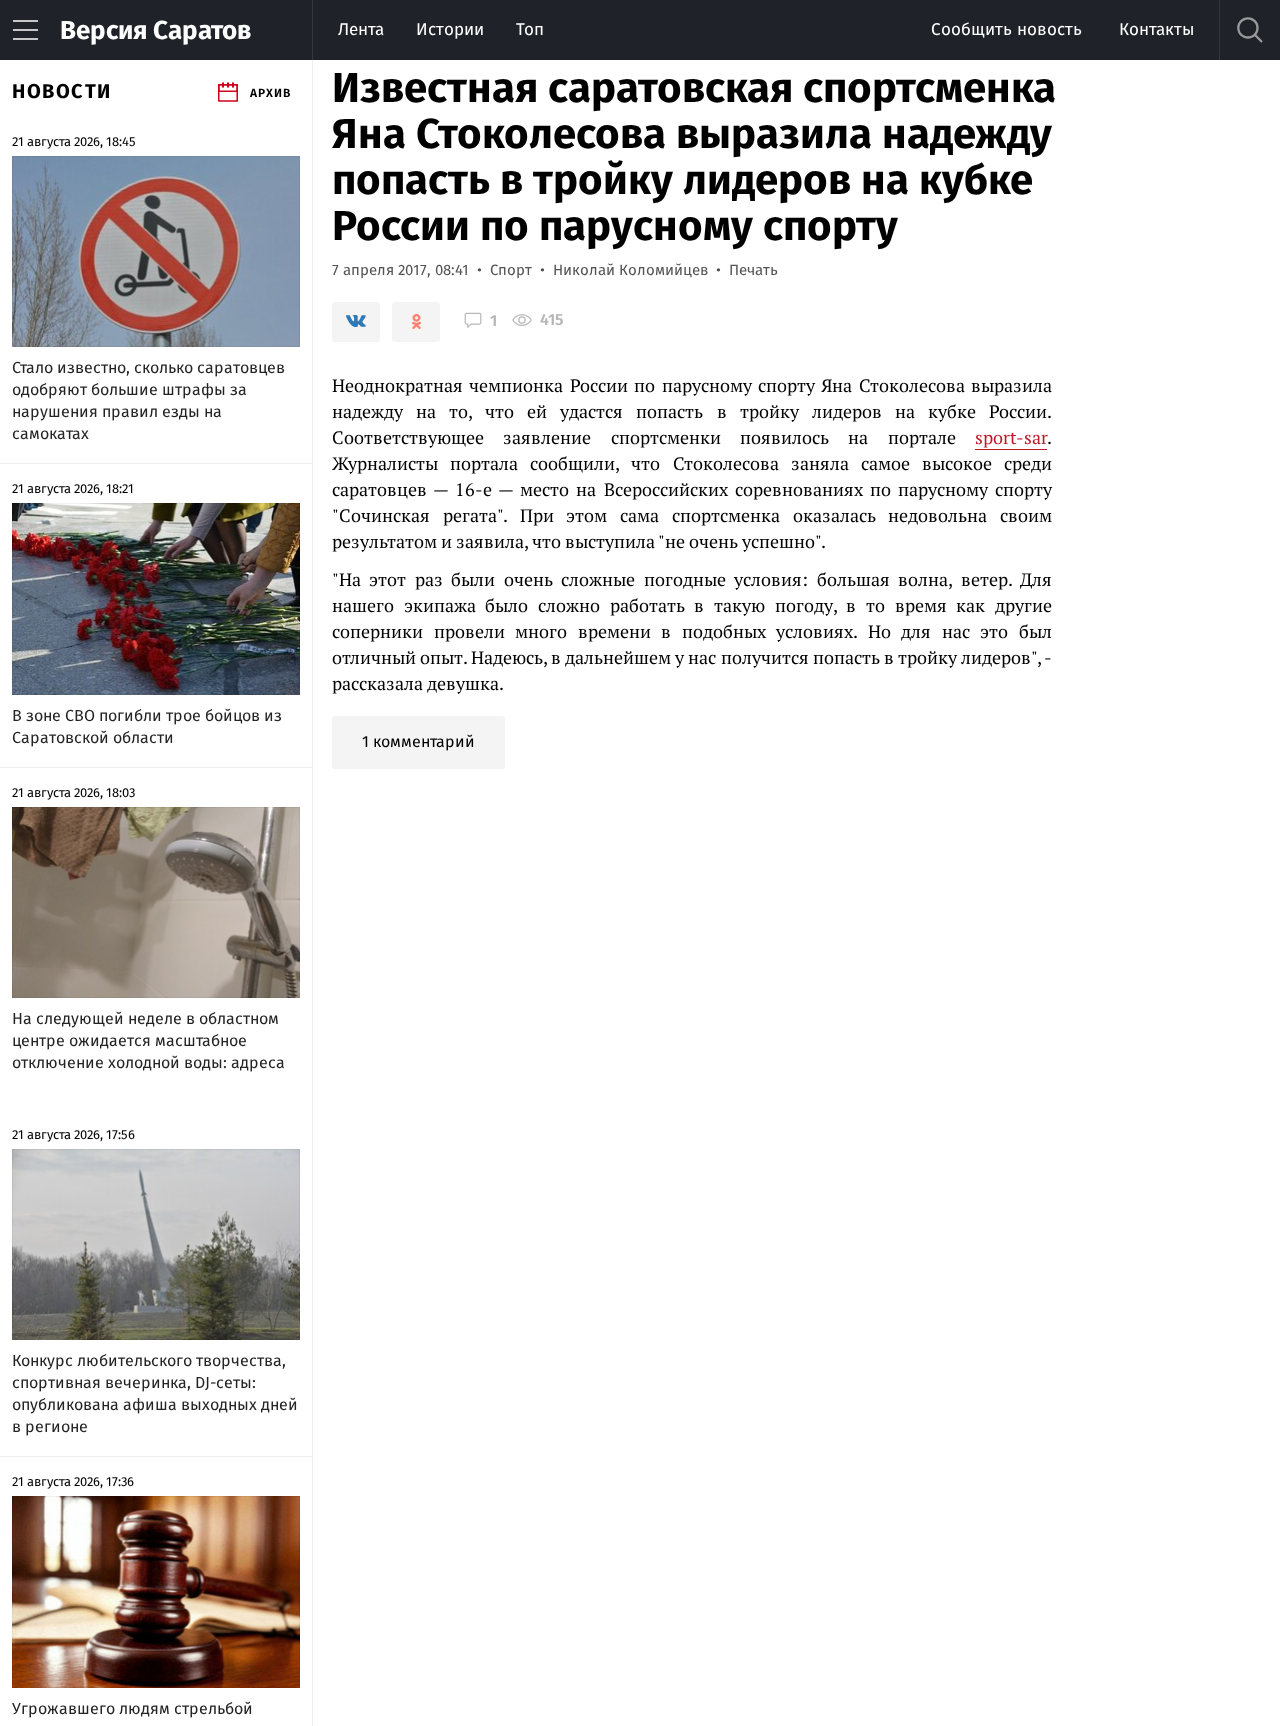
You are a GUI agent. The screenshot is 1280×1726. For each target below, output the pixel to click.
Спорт (511, 270)
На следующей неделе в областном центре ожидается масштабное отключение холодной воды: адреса (148, 1040)
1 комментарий (418, 741)
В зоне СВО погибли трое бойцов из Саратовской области (147, 726)
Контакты (1156, 29)
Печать (753, 270)
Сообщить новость (1006, 29)
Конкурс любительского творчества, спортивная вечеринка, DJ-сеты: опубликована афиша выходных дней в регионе (155, 1393)
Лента (361, 29)
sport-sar (1011, 437)
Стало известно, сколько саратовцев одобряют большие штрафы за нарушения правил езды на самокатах (148, 400)
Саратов (155, 30)
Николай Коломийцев (630, 270)
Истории (450, 29)
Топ (530, 29)
